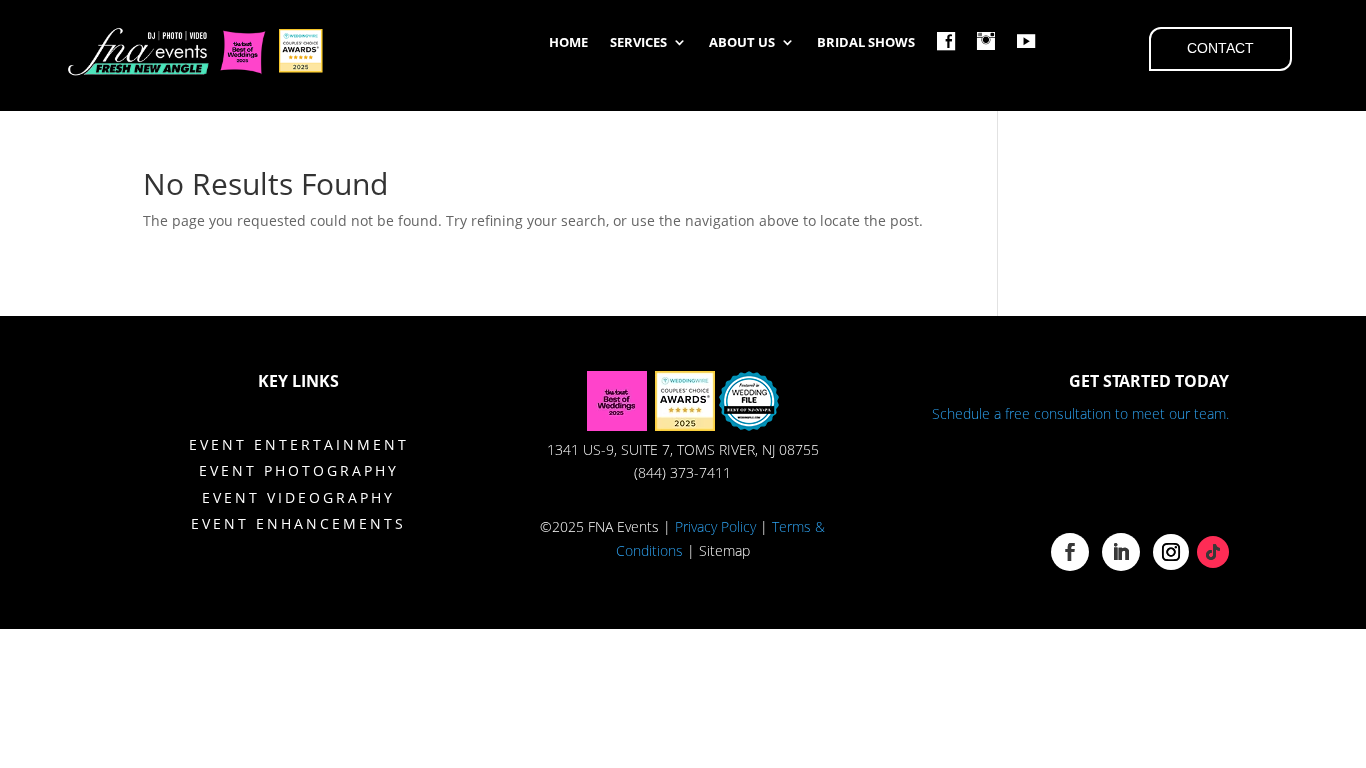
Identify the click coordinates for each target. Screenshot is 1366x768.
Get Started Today (1149, 381)
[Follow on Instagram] (1171, 552)
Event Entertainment (299, 444)
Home (568, 43)
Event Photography (299, 470)
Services (638, 43)
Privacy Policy (715, 526)
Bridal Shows (866, 43)
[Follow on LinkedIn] (1121, 552)
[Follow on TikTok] (1213, 552)
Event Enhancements (298, 523)
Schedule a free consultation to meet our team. (1080, 413)
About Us (742, 43)
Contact (1220, 48)
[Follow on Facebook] (1070, 552)
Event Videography (298, 497)
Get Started (1118, 478)
